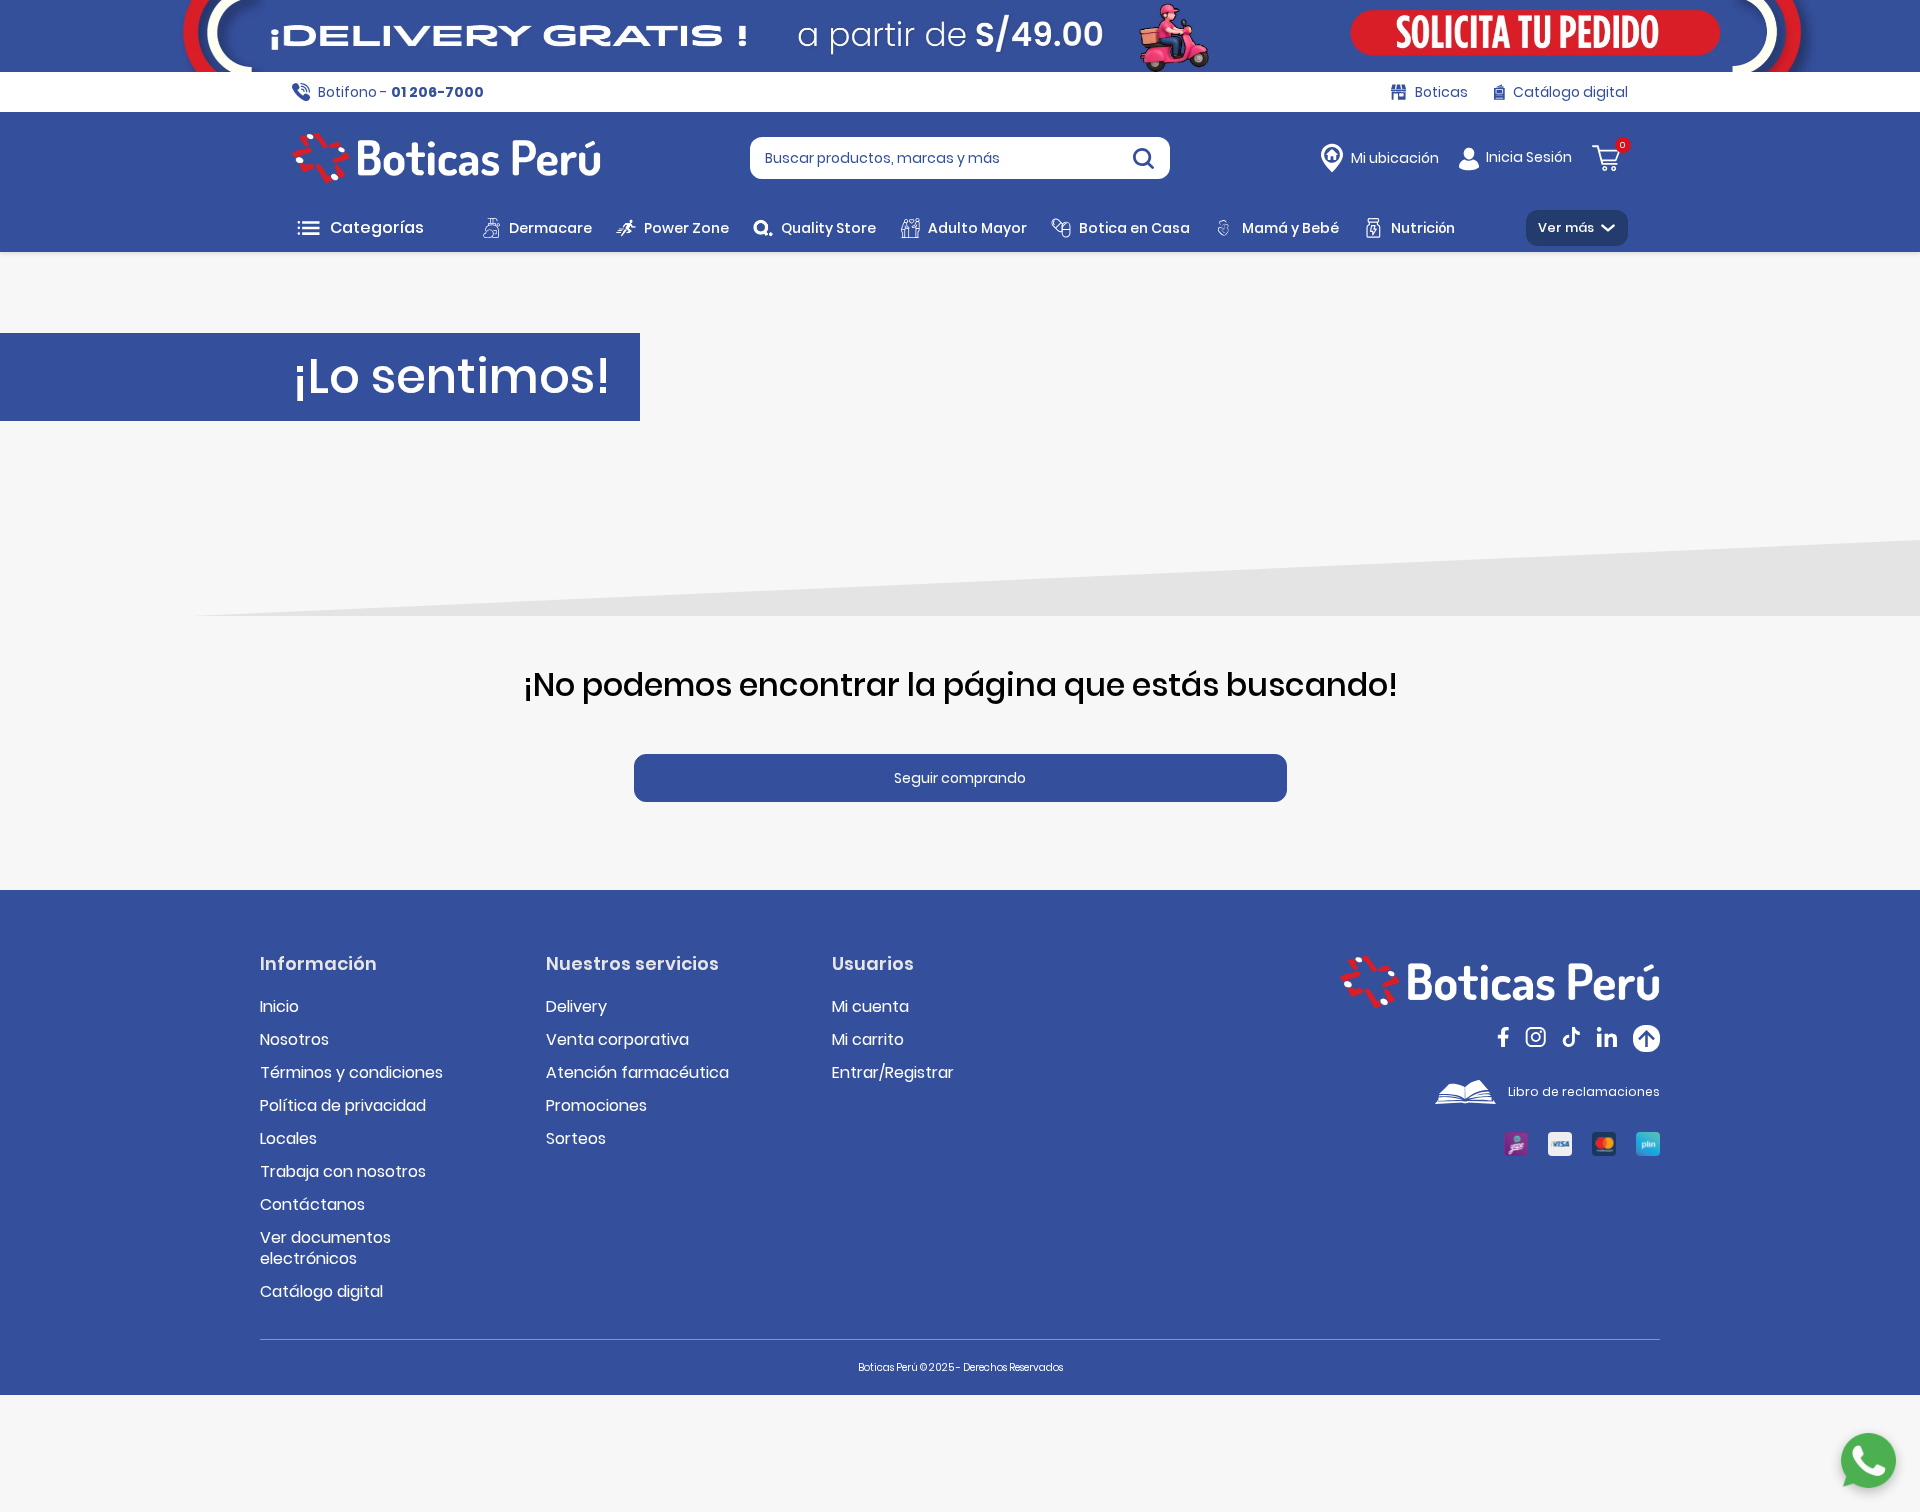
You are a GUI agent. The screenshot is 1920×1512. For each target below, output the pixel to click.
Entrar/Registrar (893, 1072)
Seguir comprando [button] (960, 778)
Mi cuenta (870, 1006)
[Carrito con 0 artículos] (1606, 156)
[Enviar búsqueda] (1143, 158)
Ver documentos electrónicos (325, 1248)
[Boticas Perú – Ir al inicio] (446, 158)
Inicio (279, 1006)
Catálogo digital (321, 1291)
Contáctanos (312, 1204)
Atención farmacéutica (637, 1072)
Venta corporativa (617, 1039)
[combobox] (960, 158)
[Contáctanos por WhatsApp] (1868, 1460)
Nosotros (294, 1039)
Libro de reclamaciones (1584, 1091)
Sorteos (576, 1138)
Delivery (576, 1006)
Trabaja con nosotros (343, 1171)
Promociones (596, 1105)
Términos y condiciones (351, 1072)
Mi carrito (868, 1039)
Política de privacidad (343, 1105)
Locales (288, 1138)
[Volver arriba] (1646, 1038)
